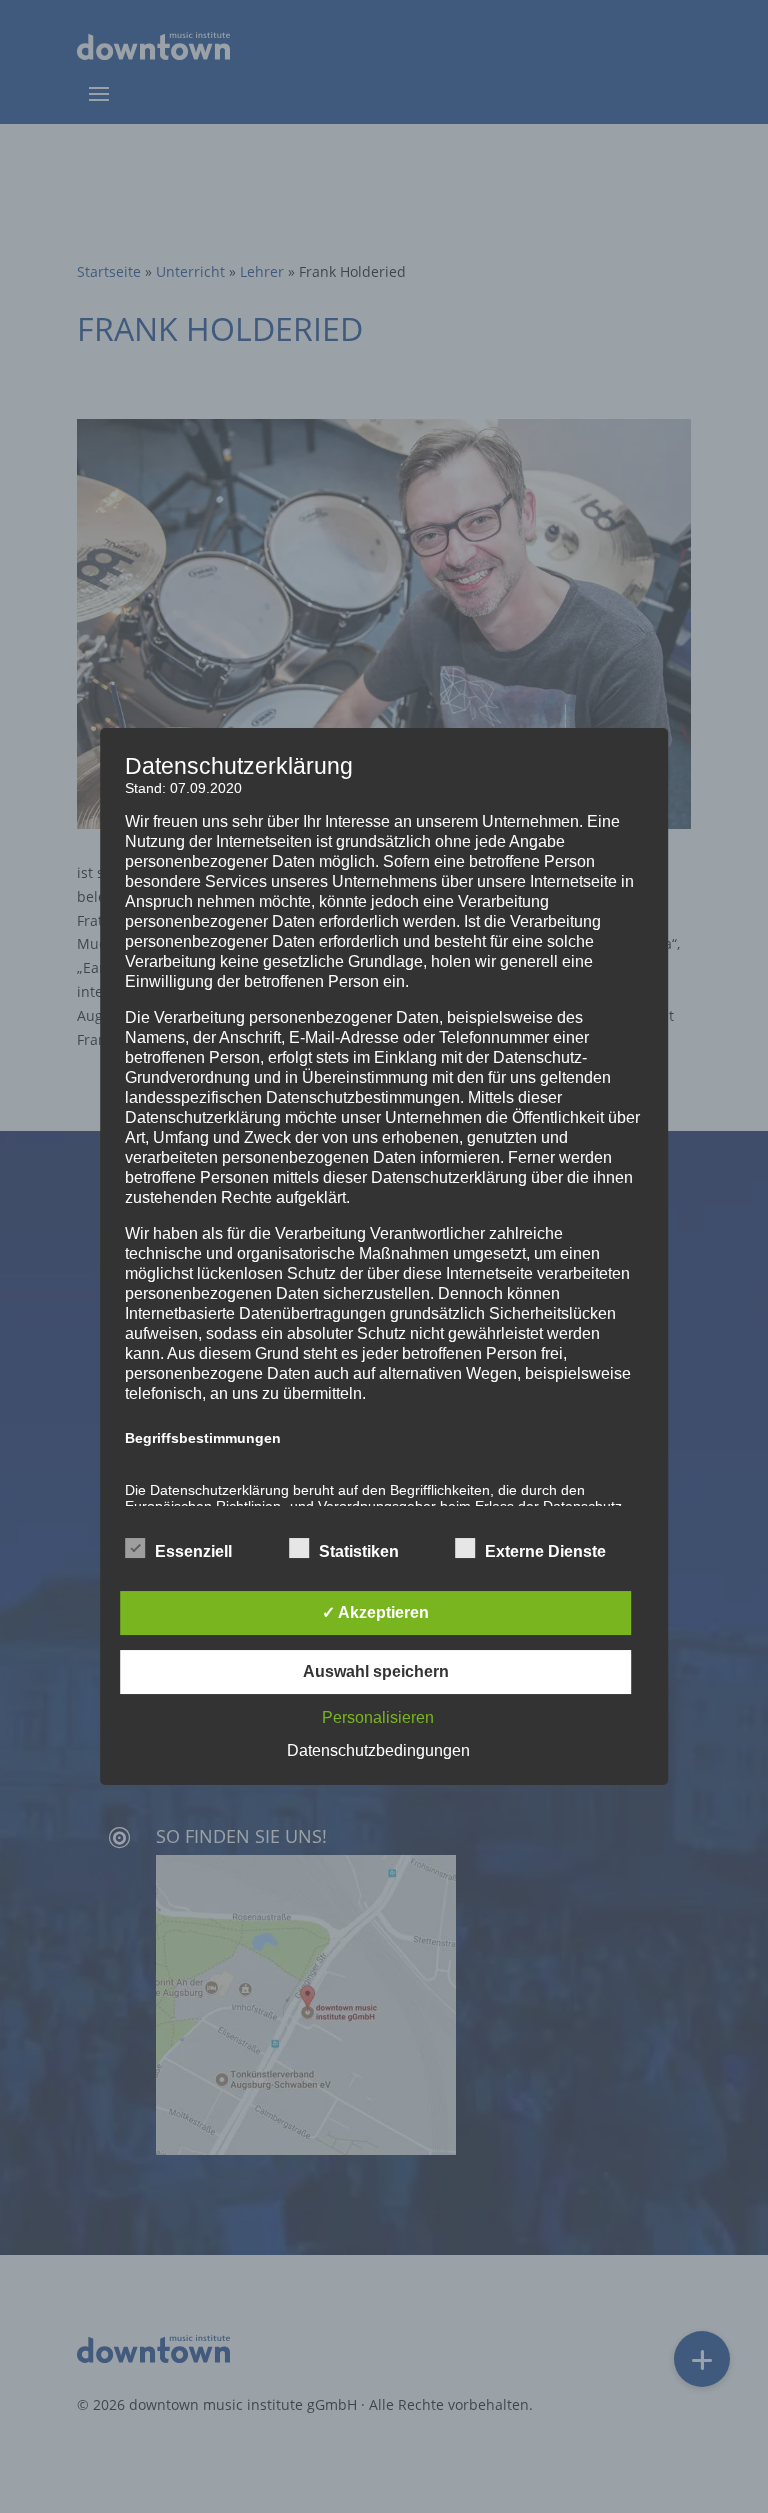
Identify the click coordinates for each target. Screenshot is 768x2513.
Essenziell (193, 1551)
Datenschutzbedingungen (378, 1750)
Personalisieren (378, 1717)
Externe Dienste (545, 1551)
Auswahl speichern (376, 1671)
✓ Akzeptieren (375, 1612)
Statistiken (359, 1551)
